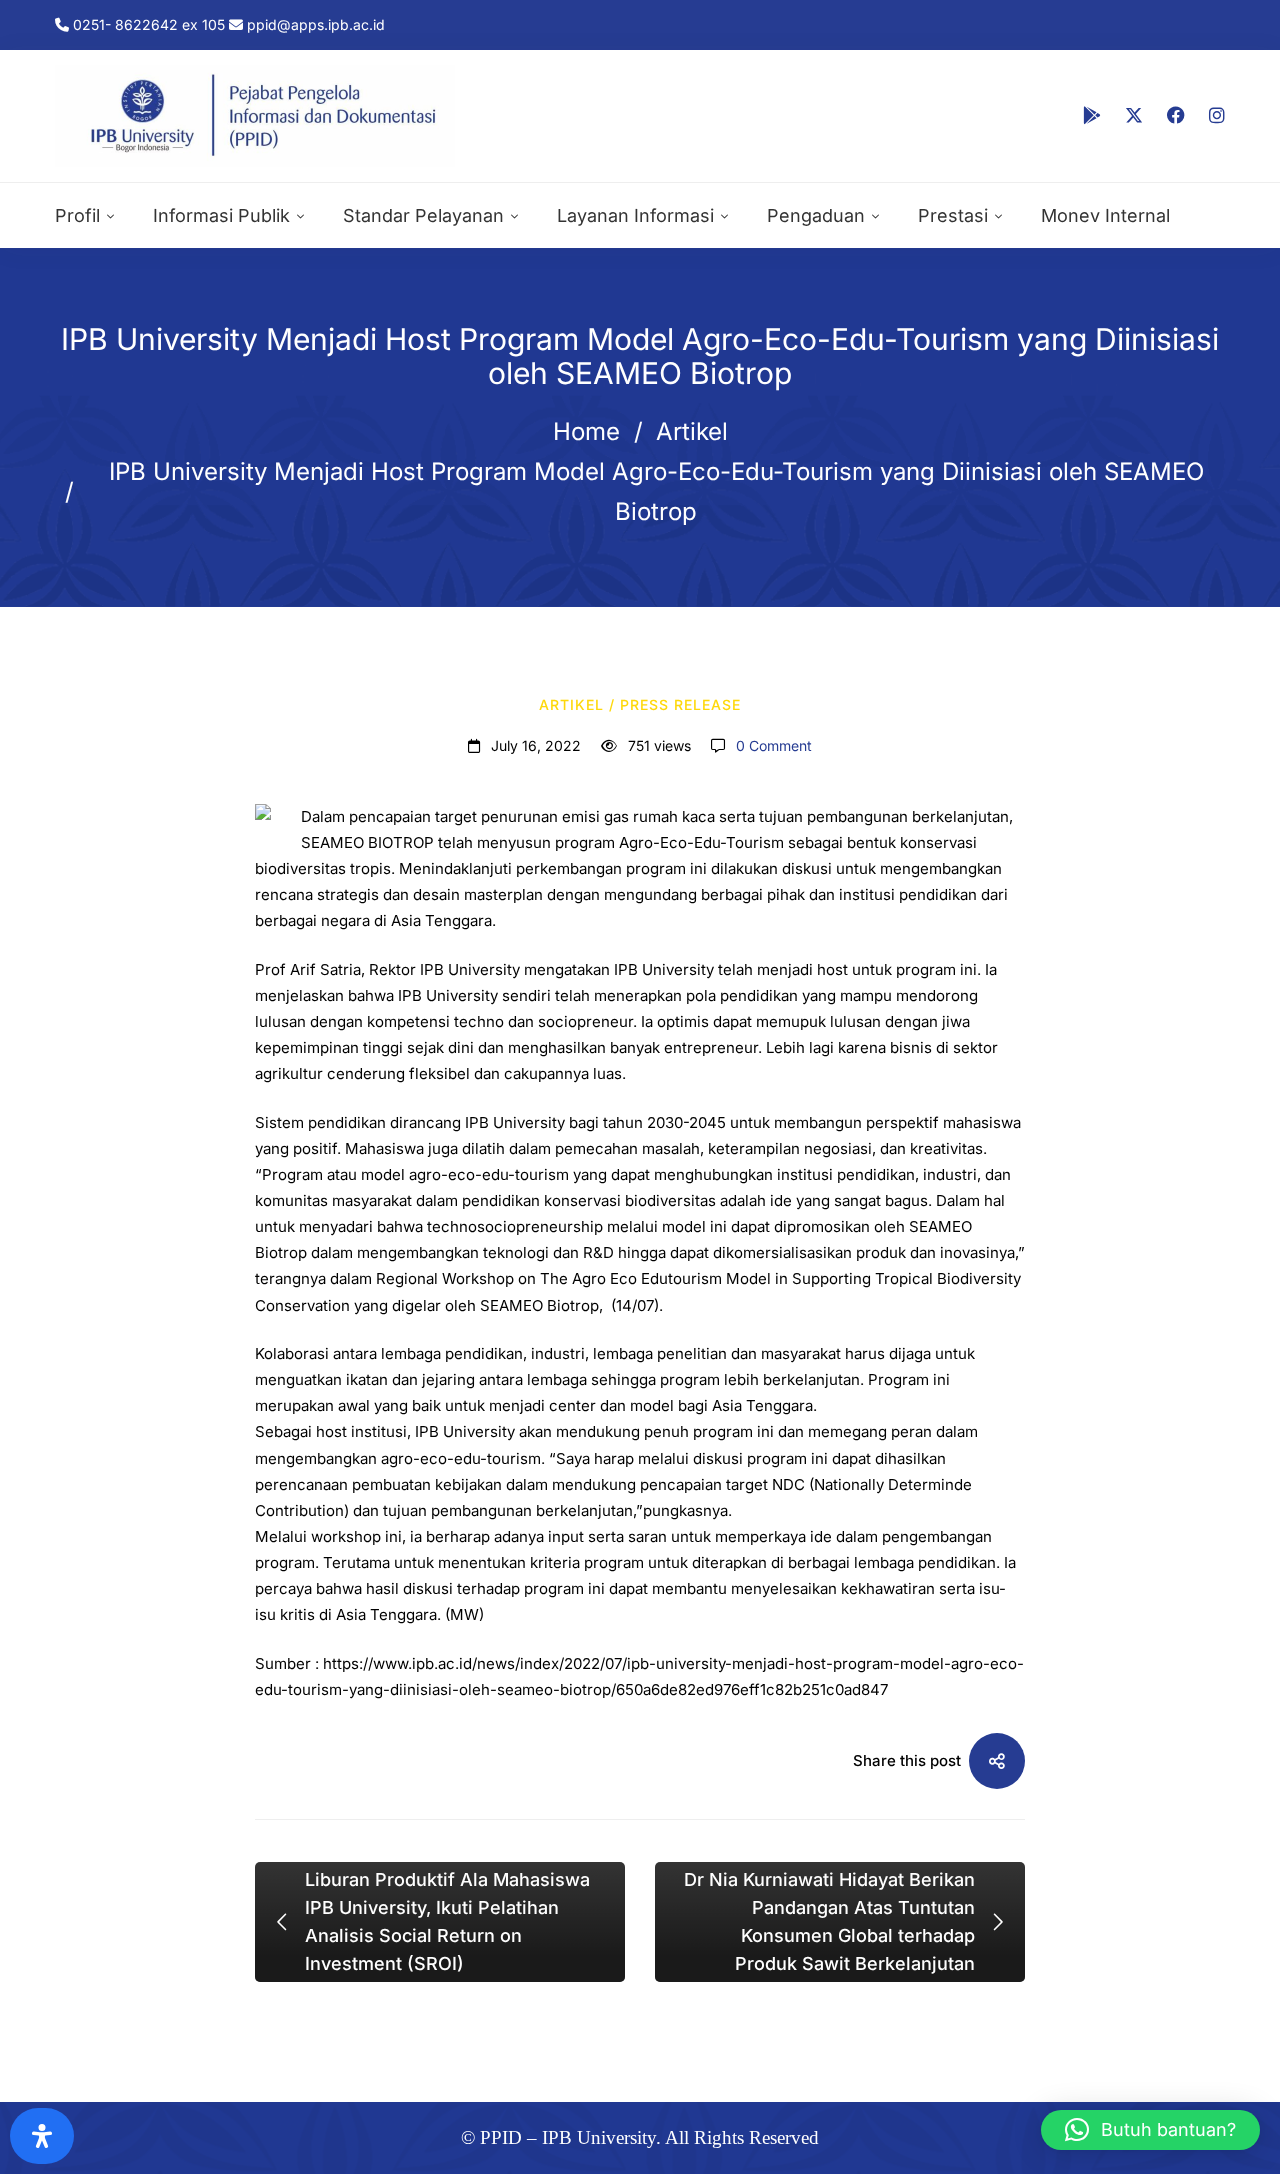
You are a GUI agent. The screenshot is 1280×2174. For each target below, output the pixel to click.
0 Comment (774, 745)
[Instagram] (1217, 115)
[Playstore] (1092, 115)
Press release (680, 704)
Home (586, 431)
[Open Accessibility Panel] (42, 2136)
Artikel (692, 431)
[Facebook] (1176, 115)
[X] (1134, 115)
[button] (1150, 2130)
